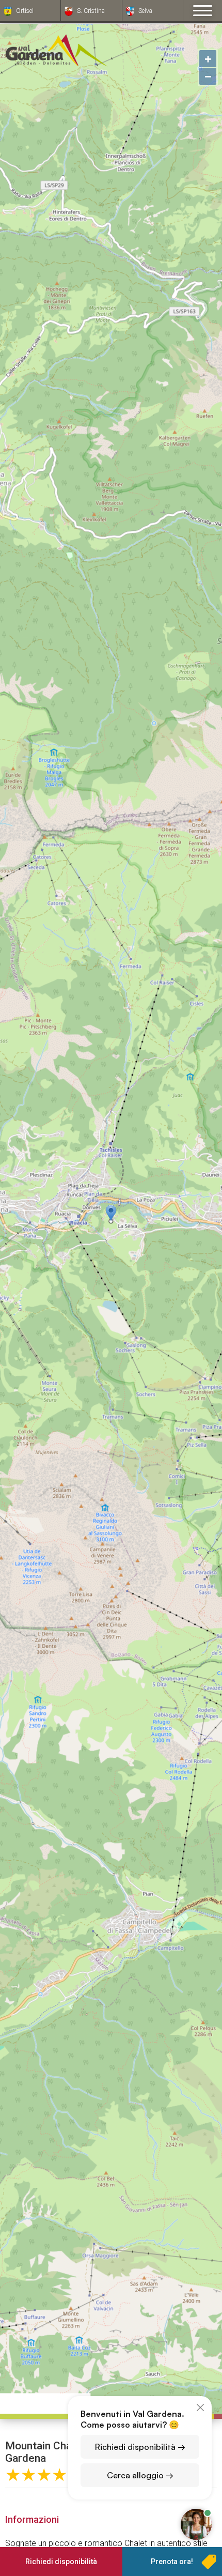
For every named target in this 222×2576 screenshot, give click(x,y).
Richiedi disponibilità (61, 2562)
